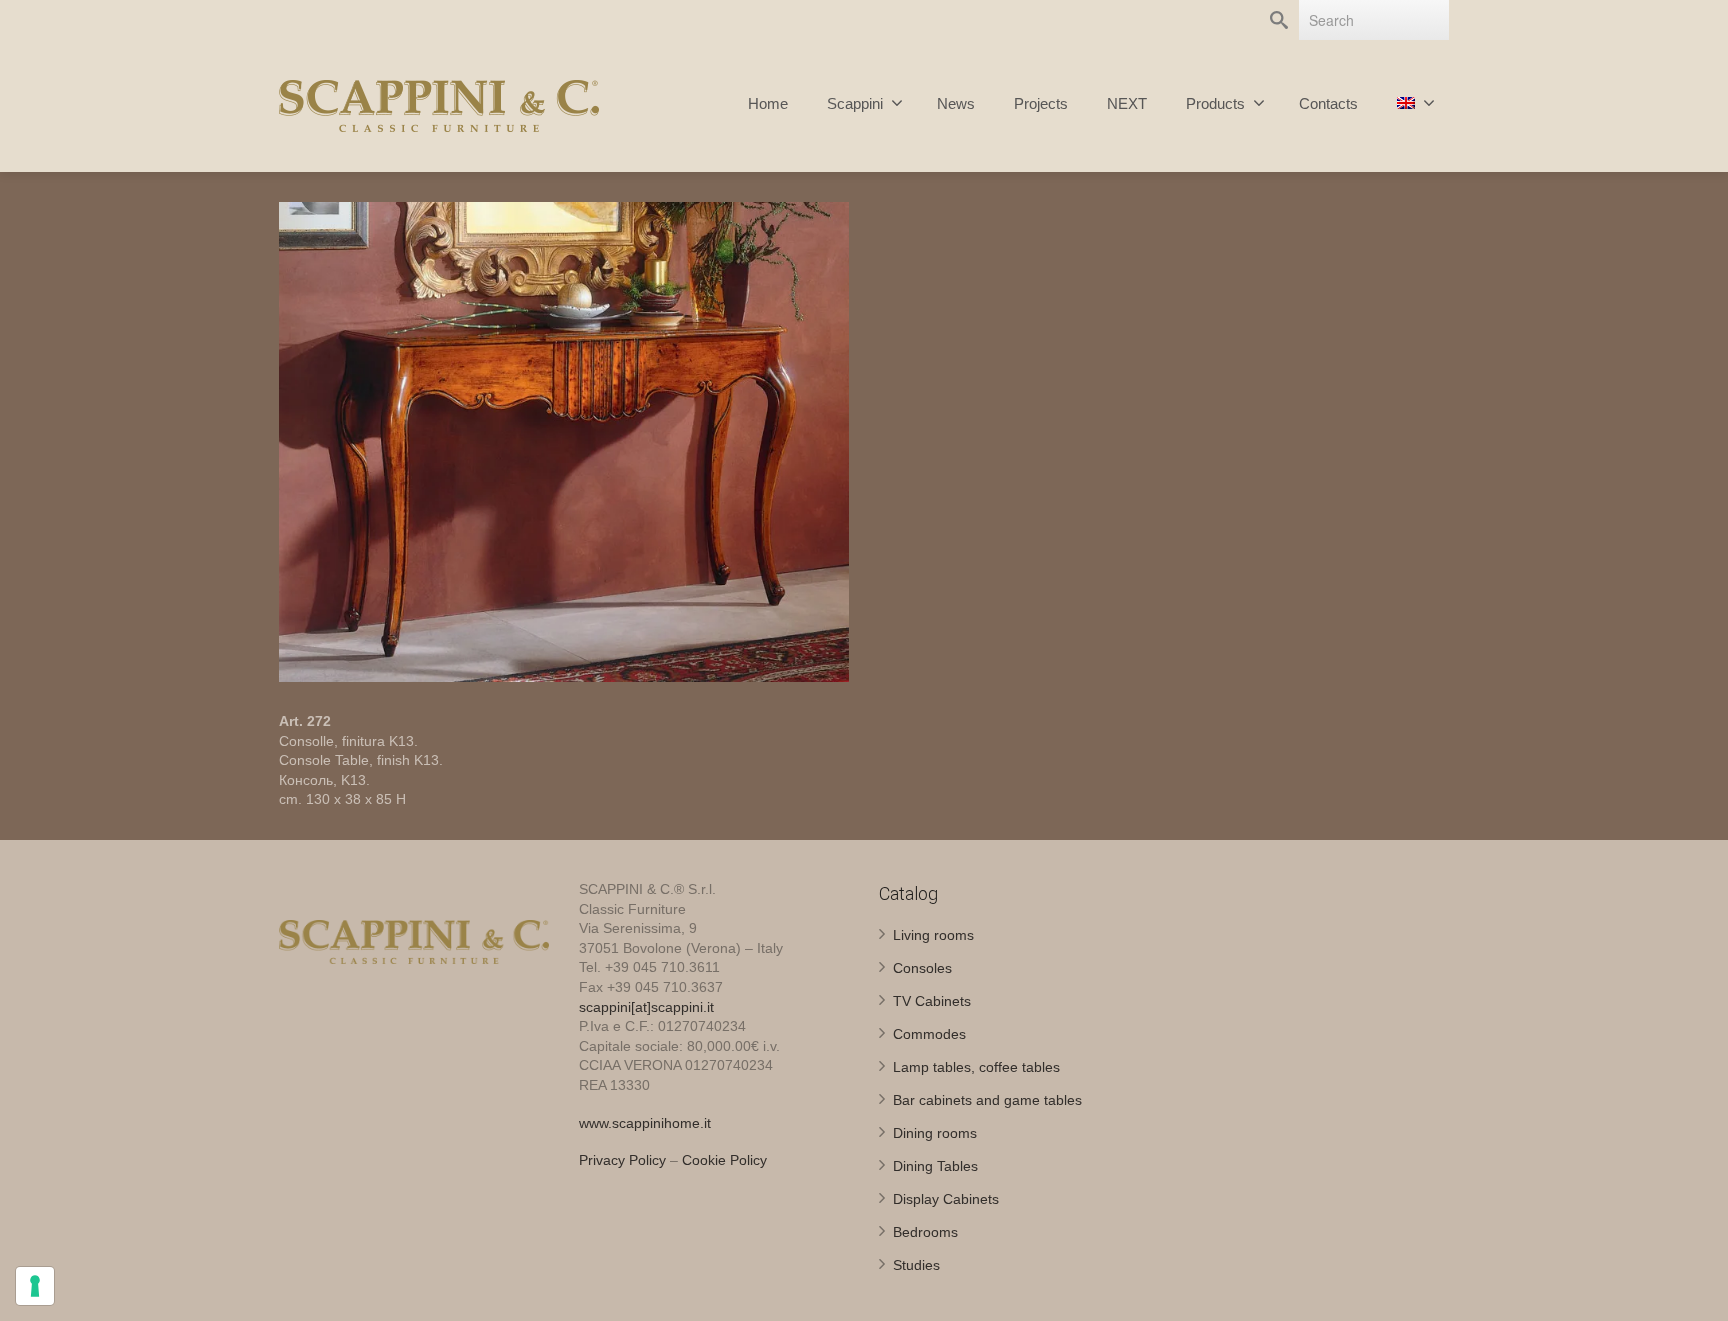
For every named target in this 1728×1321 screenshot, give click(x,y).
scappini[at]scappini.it (646, 1007)
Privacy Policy (622, 1160)
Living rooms (933, 935)
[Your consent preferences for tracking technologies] (35, 1286)
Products (1215, 103)
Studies (916, 1265)
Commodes (929, 1034)
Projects (1041, 103)
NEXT (1127, 103)
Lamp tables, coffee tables (976, 1067)
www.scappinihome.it (645, 1123)
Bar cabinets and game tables (987, 1100)
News (956, 103)
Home (768, 103)
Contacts (1328, 103)
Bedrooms (925, 1232)
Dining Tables (935, 1166)
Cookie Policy (724, 1160)
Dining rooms (935, 1133)
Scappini (855, 103)
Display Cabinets (946, 1199)
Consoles (922, 968)
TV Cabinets (932, 1001)
